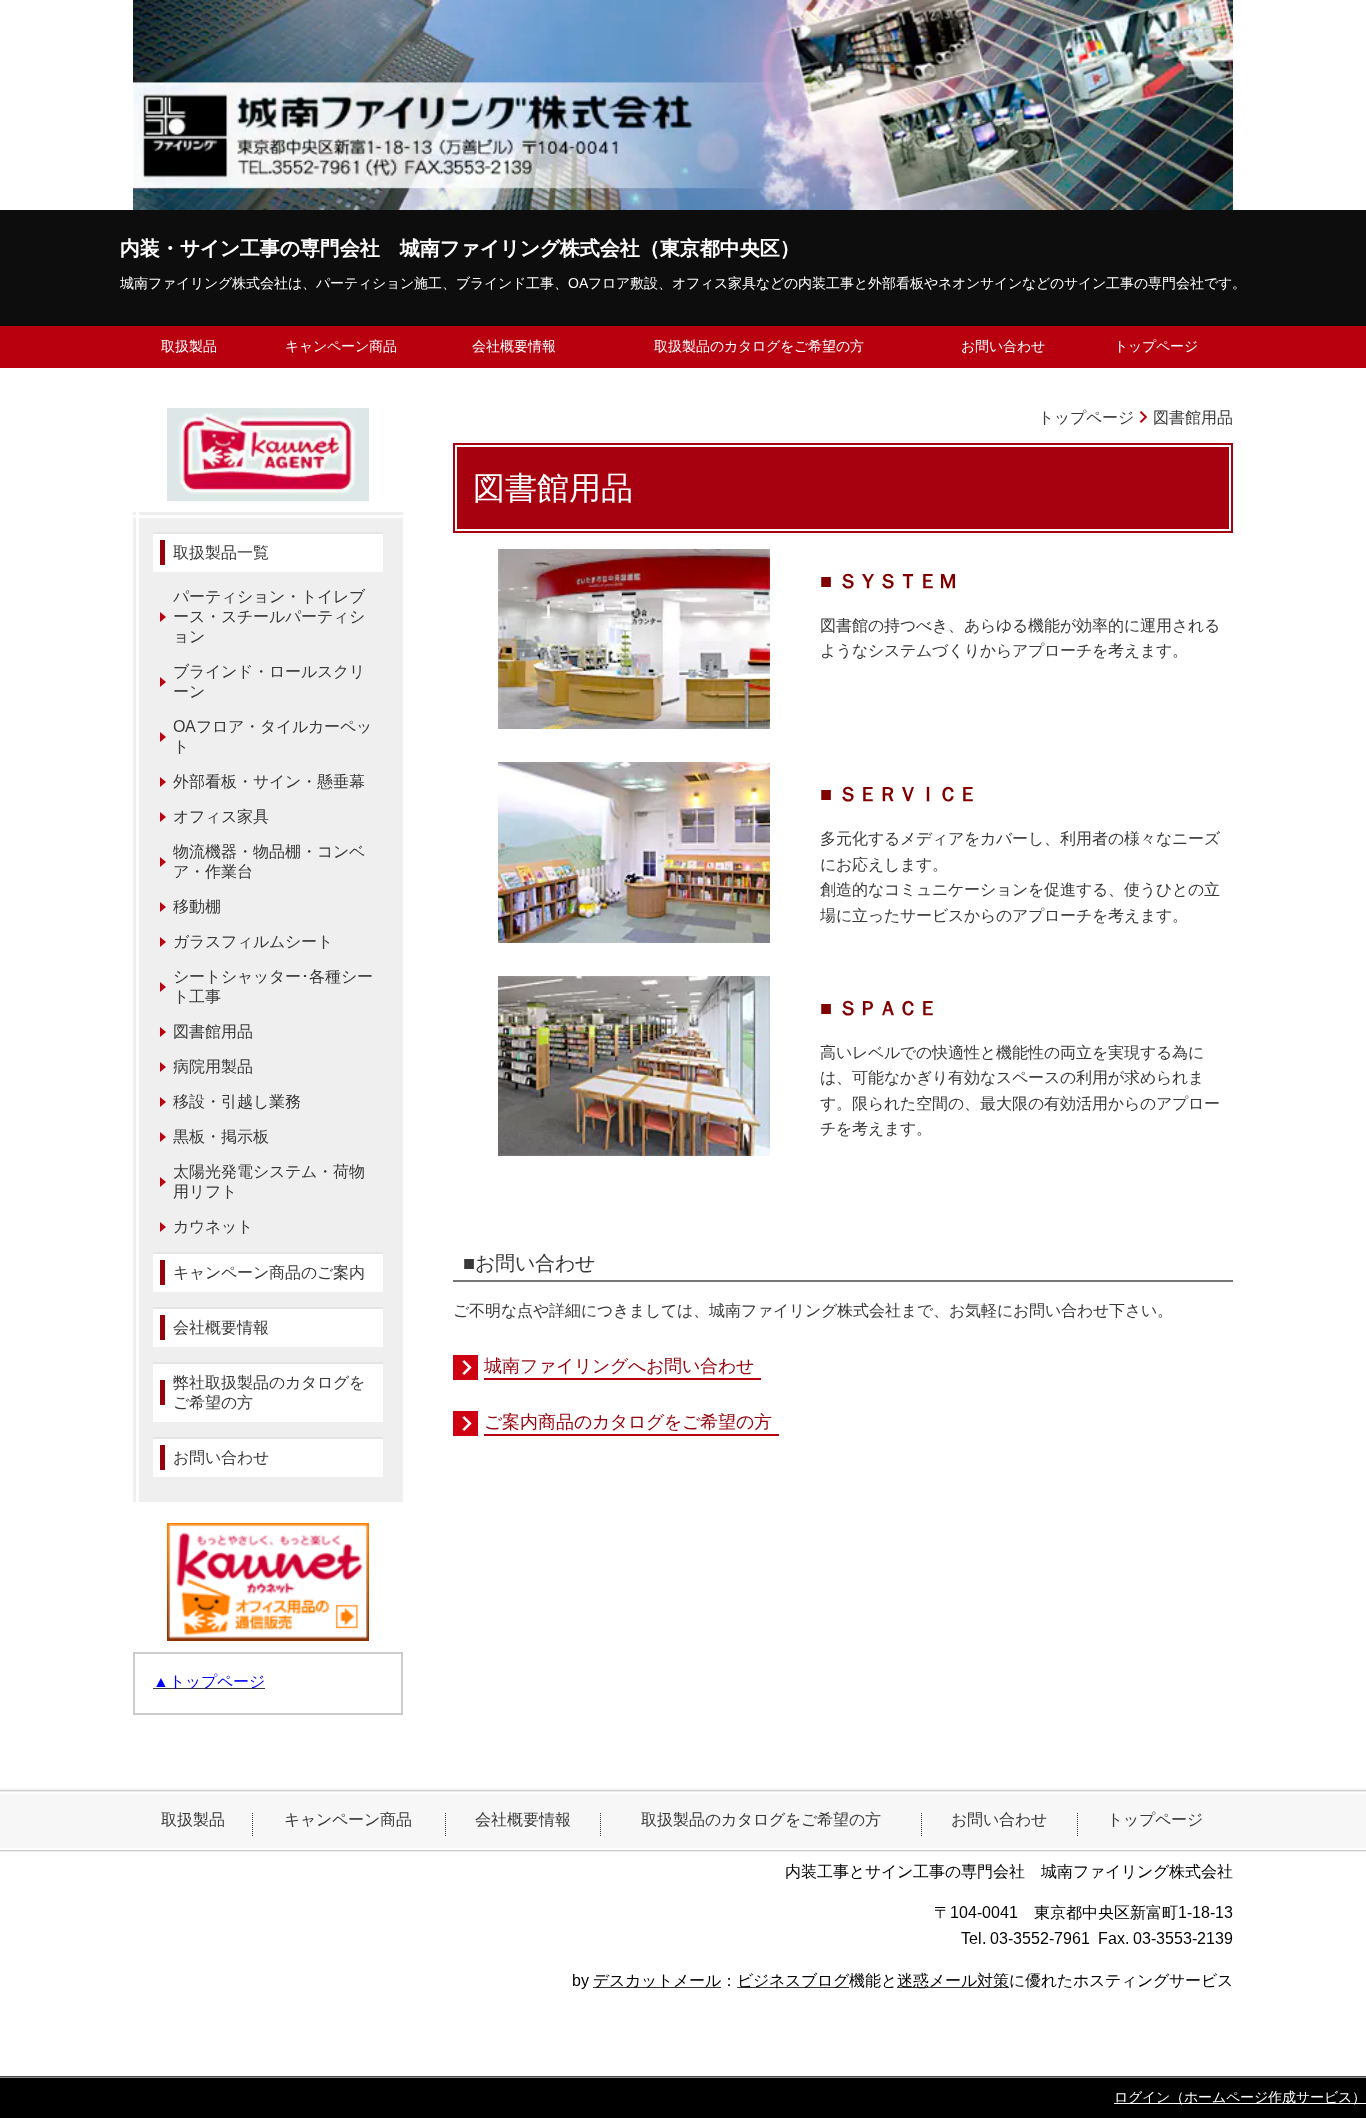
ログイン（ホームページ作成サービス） (1240, 2097)
